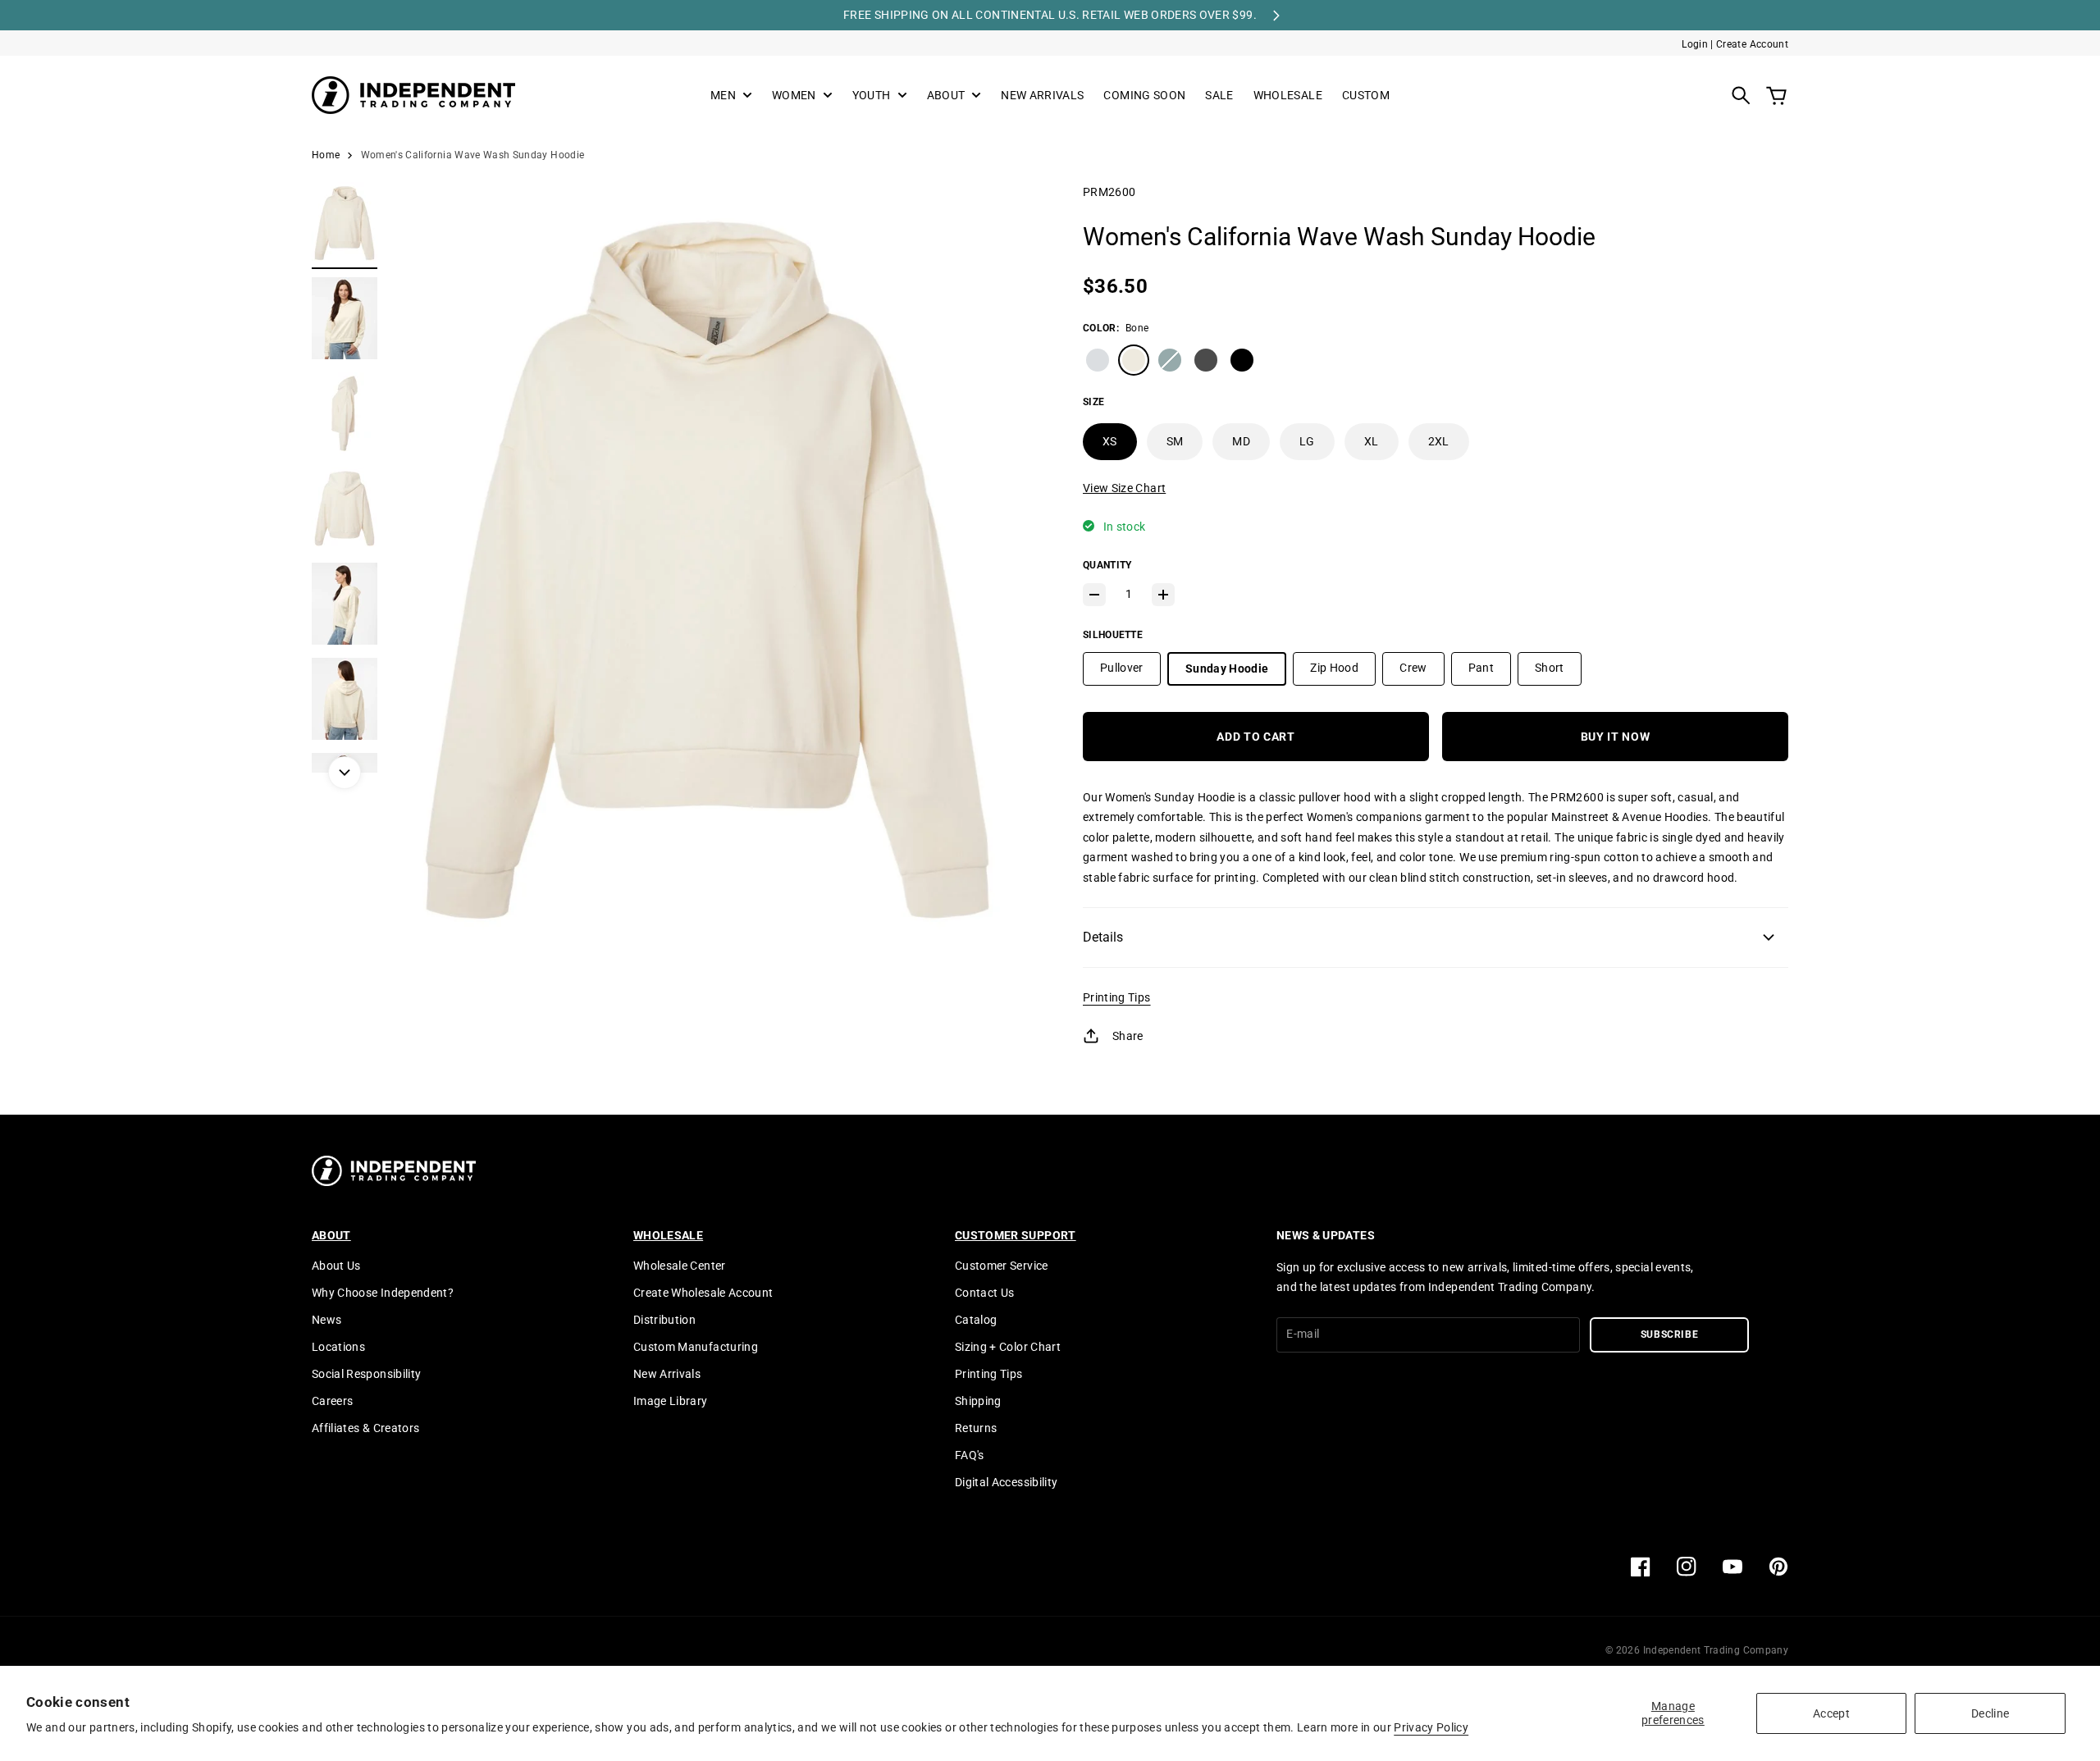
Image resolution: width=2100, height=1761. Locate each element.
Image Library (671, 1401)
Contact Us (985, 1293)
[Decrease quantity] (1094, 595)
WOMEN (794, 96)
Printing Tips (1117, 997)
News (326, 1320)
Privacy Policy (1431, 1727)
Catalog (976, 1320)
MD (1241, 441)
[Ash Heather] (1098, 360)
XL (1372, 441)
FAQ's (970, 1455)
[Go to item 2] (345, 318)
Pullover (1122, 668)
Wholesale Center (680, 1266)
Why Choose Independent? (383, 1293)
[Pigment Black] (1206, 360)
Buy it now (1616, 737)
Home (326, 155)
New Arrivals (667, 1374)
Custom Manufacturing (696, 1347)
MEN (723, 96)
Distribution (664, 1320)
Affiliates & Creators (365, 1428)
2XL (1439, 441)
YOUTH (872, 96)
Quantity (1107, 565)
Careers (332, 1401)
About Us (336, 1266)
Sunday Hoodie (1227, 668)
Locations (338, 1347)
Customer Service (1002, 1266)
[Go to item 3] (345, 413)
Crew (1413, 668)
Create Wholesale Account (703, 1293)
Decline (1990, 1713)
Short (1550, 668)
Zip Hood (1334, 668)
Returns (976, 1428)
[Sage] (1170, 360)
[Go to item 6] (345, 699)
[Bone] (1134, 360)
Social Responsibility (366, 1374)
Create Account (1752, 44)
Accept (1831, 1713)
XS (1110, 441)
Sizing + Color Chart (1008, 1347)
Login (1695, 44)
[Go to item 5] (345, 604)
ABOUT (946, 96)
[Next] (345, 773)
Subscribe (1670, 1334)
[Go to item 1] (345, 223)
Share (1128, 1036)
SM (1175, 441)
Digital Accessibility (1006, 1482)
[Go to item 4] (345, 509)
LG (1307, 441)
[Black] (1242, 360)
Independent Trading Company (1716, 1650)
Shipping (978, 1401)
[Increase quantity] (1163, 595)
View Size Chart (1124, 488)
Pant (1481, 668)
